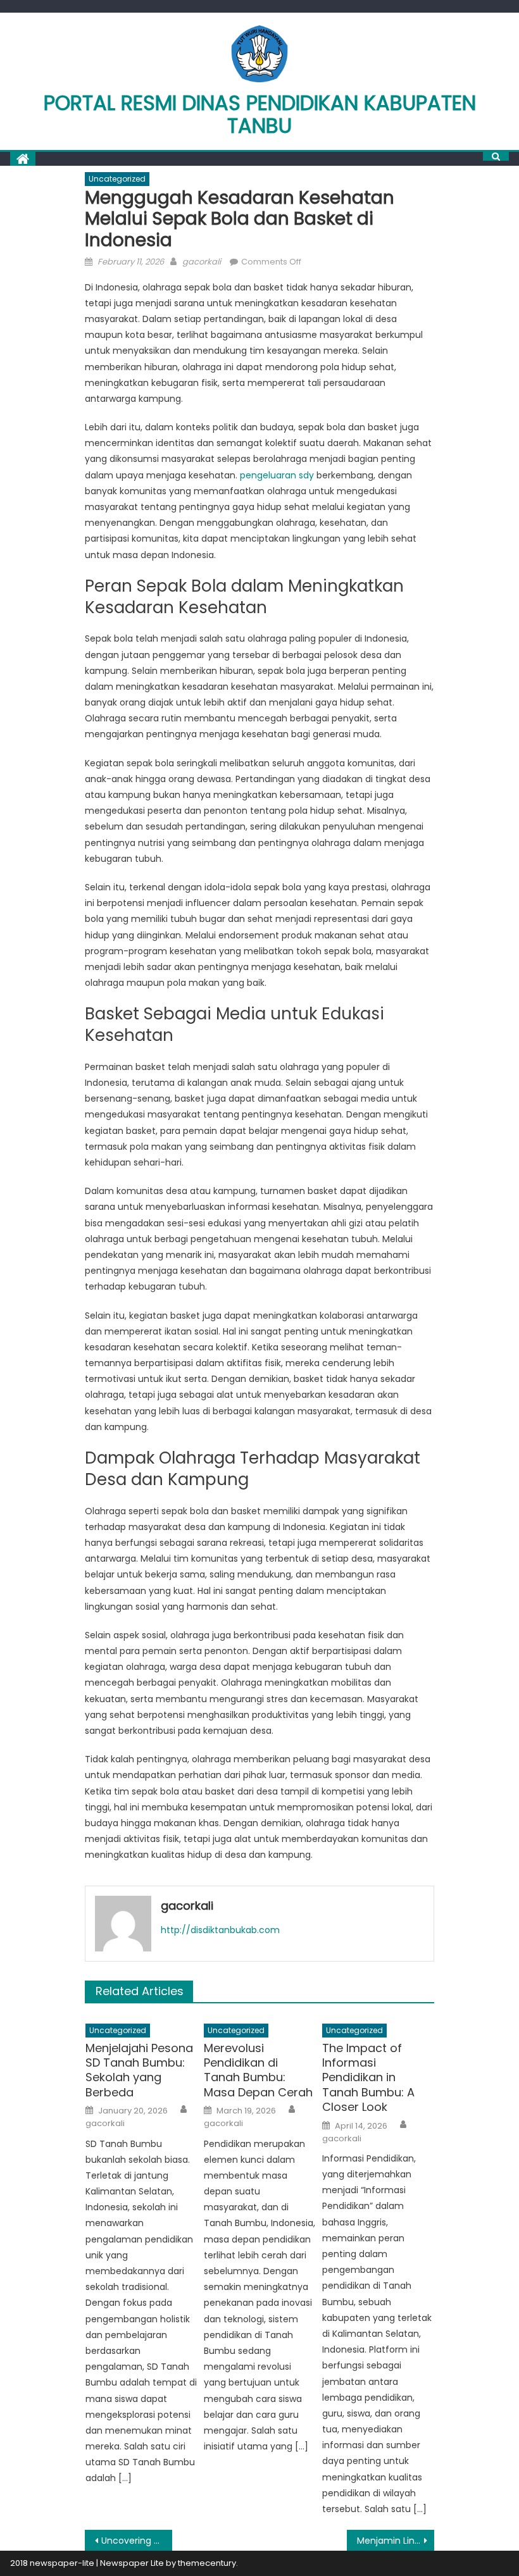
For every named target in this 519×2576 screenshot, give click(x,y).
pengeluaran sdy (277, 475)
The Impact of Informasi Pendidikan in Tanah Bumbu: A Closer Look (368, 2078)
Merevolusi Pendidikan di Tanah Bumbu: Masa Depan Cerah (258, 2070)
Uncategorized (117, 179)
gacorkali (202, 262)
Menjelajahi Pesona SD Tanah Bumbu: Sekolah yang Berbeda (139, 2070)
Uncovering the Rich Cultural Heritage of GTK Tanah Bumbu (137, 2541)
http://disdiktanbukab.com (220, 1930)
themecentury (207, 2563)
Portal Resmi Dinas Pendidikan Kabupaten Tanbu (260, 114)
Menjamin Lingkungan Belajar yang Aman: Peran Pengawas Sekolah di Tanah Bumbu (396, 2541)
